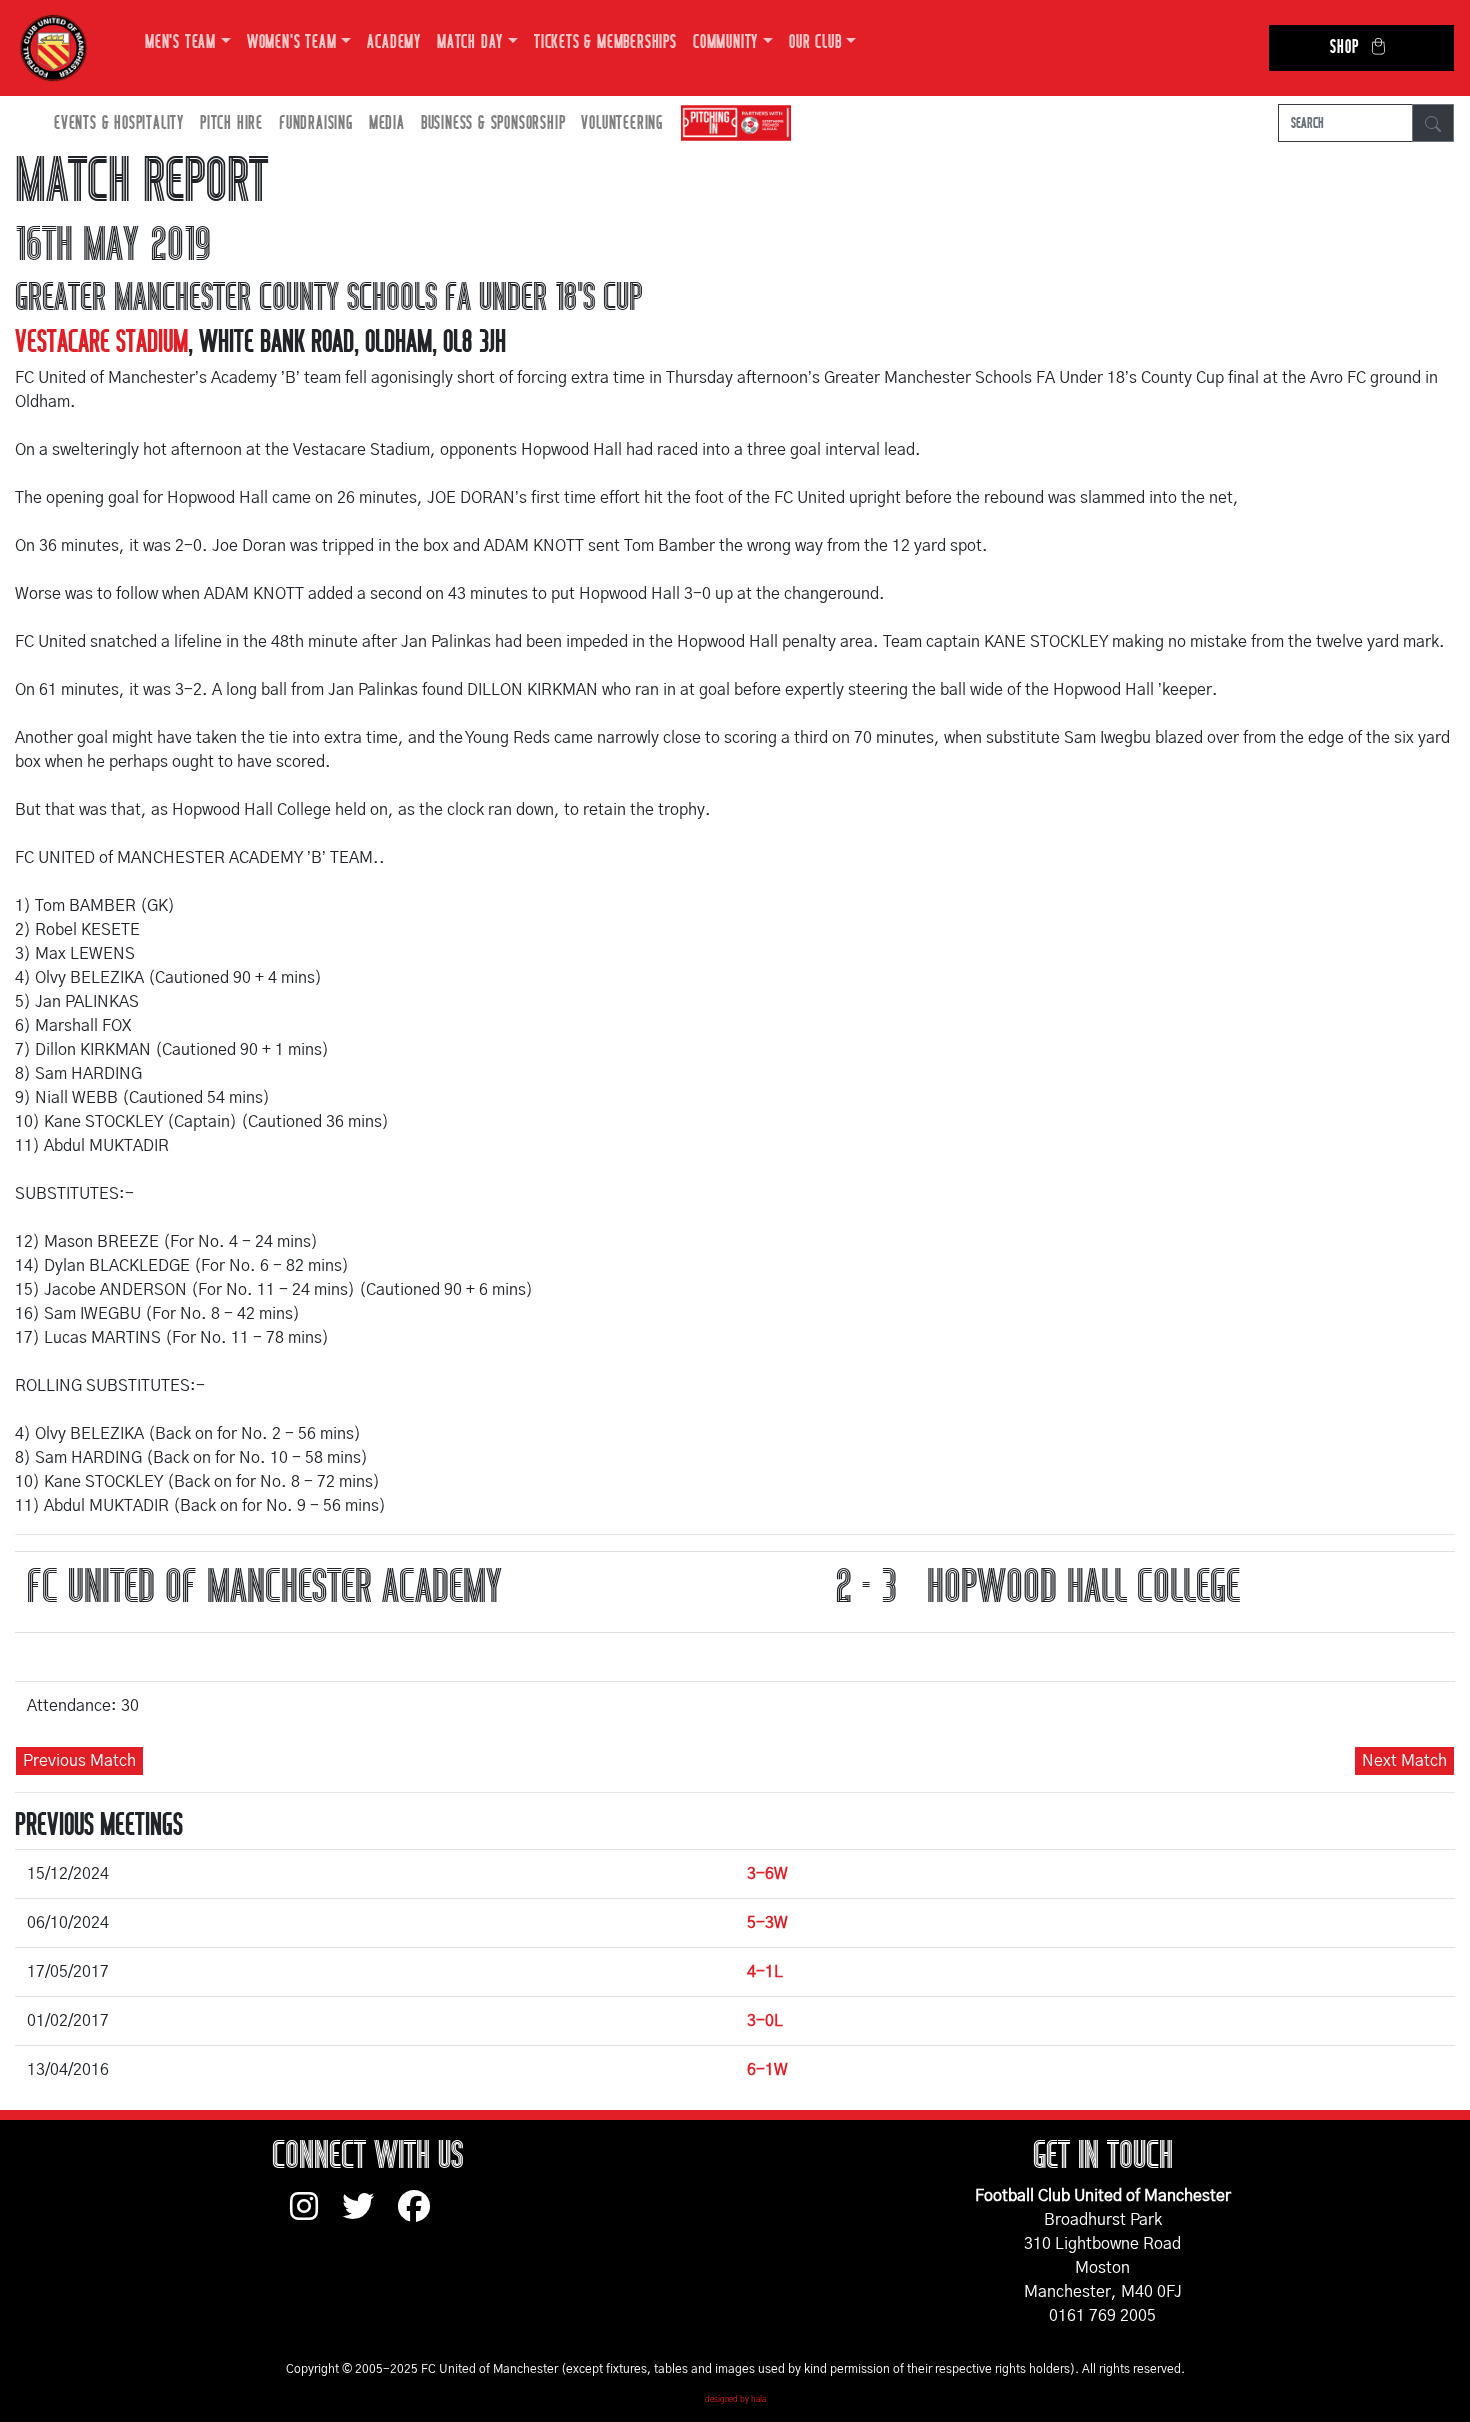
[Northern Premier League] (731, 123)
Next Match (1404, 1761)
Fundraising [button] (316, 123)
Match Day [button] (470, 42)
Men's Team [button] (180, 42)
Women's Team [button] (292, 42)
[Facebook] (422, 2216)
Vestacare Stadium (101, 342)
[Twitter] (370, 2216)
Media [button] (387, 123)
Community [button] (725, 42)
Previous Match (79, 1761)
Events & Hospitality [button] (119, 123)
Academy (394, 42)
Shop (1344, 47)
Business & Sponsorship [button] (493, 123)
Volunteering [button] (622, 123)
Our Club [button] (815, 42)
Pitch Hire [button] (231, 123)
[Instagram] (316, 2216)
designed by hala (735, 2400)
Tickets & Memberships (605, 42)
